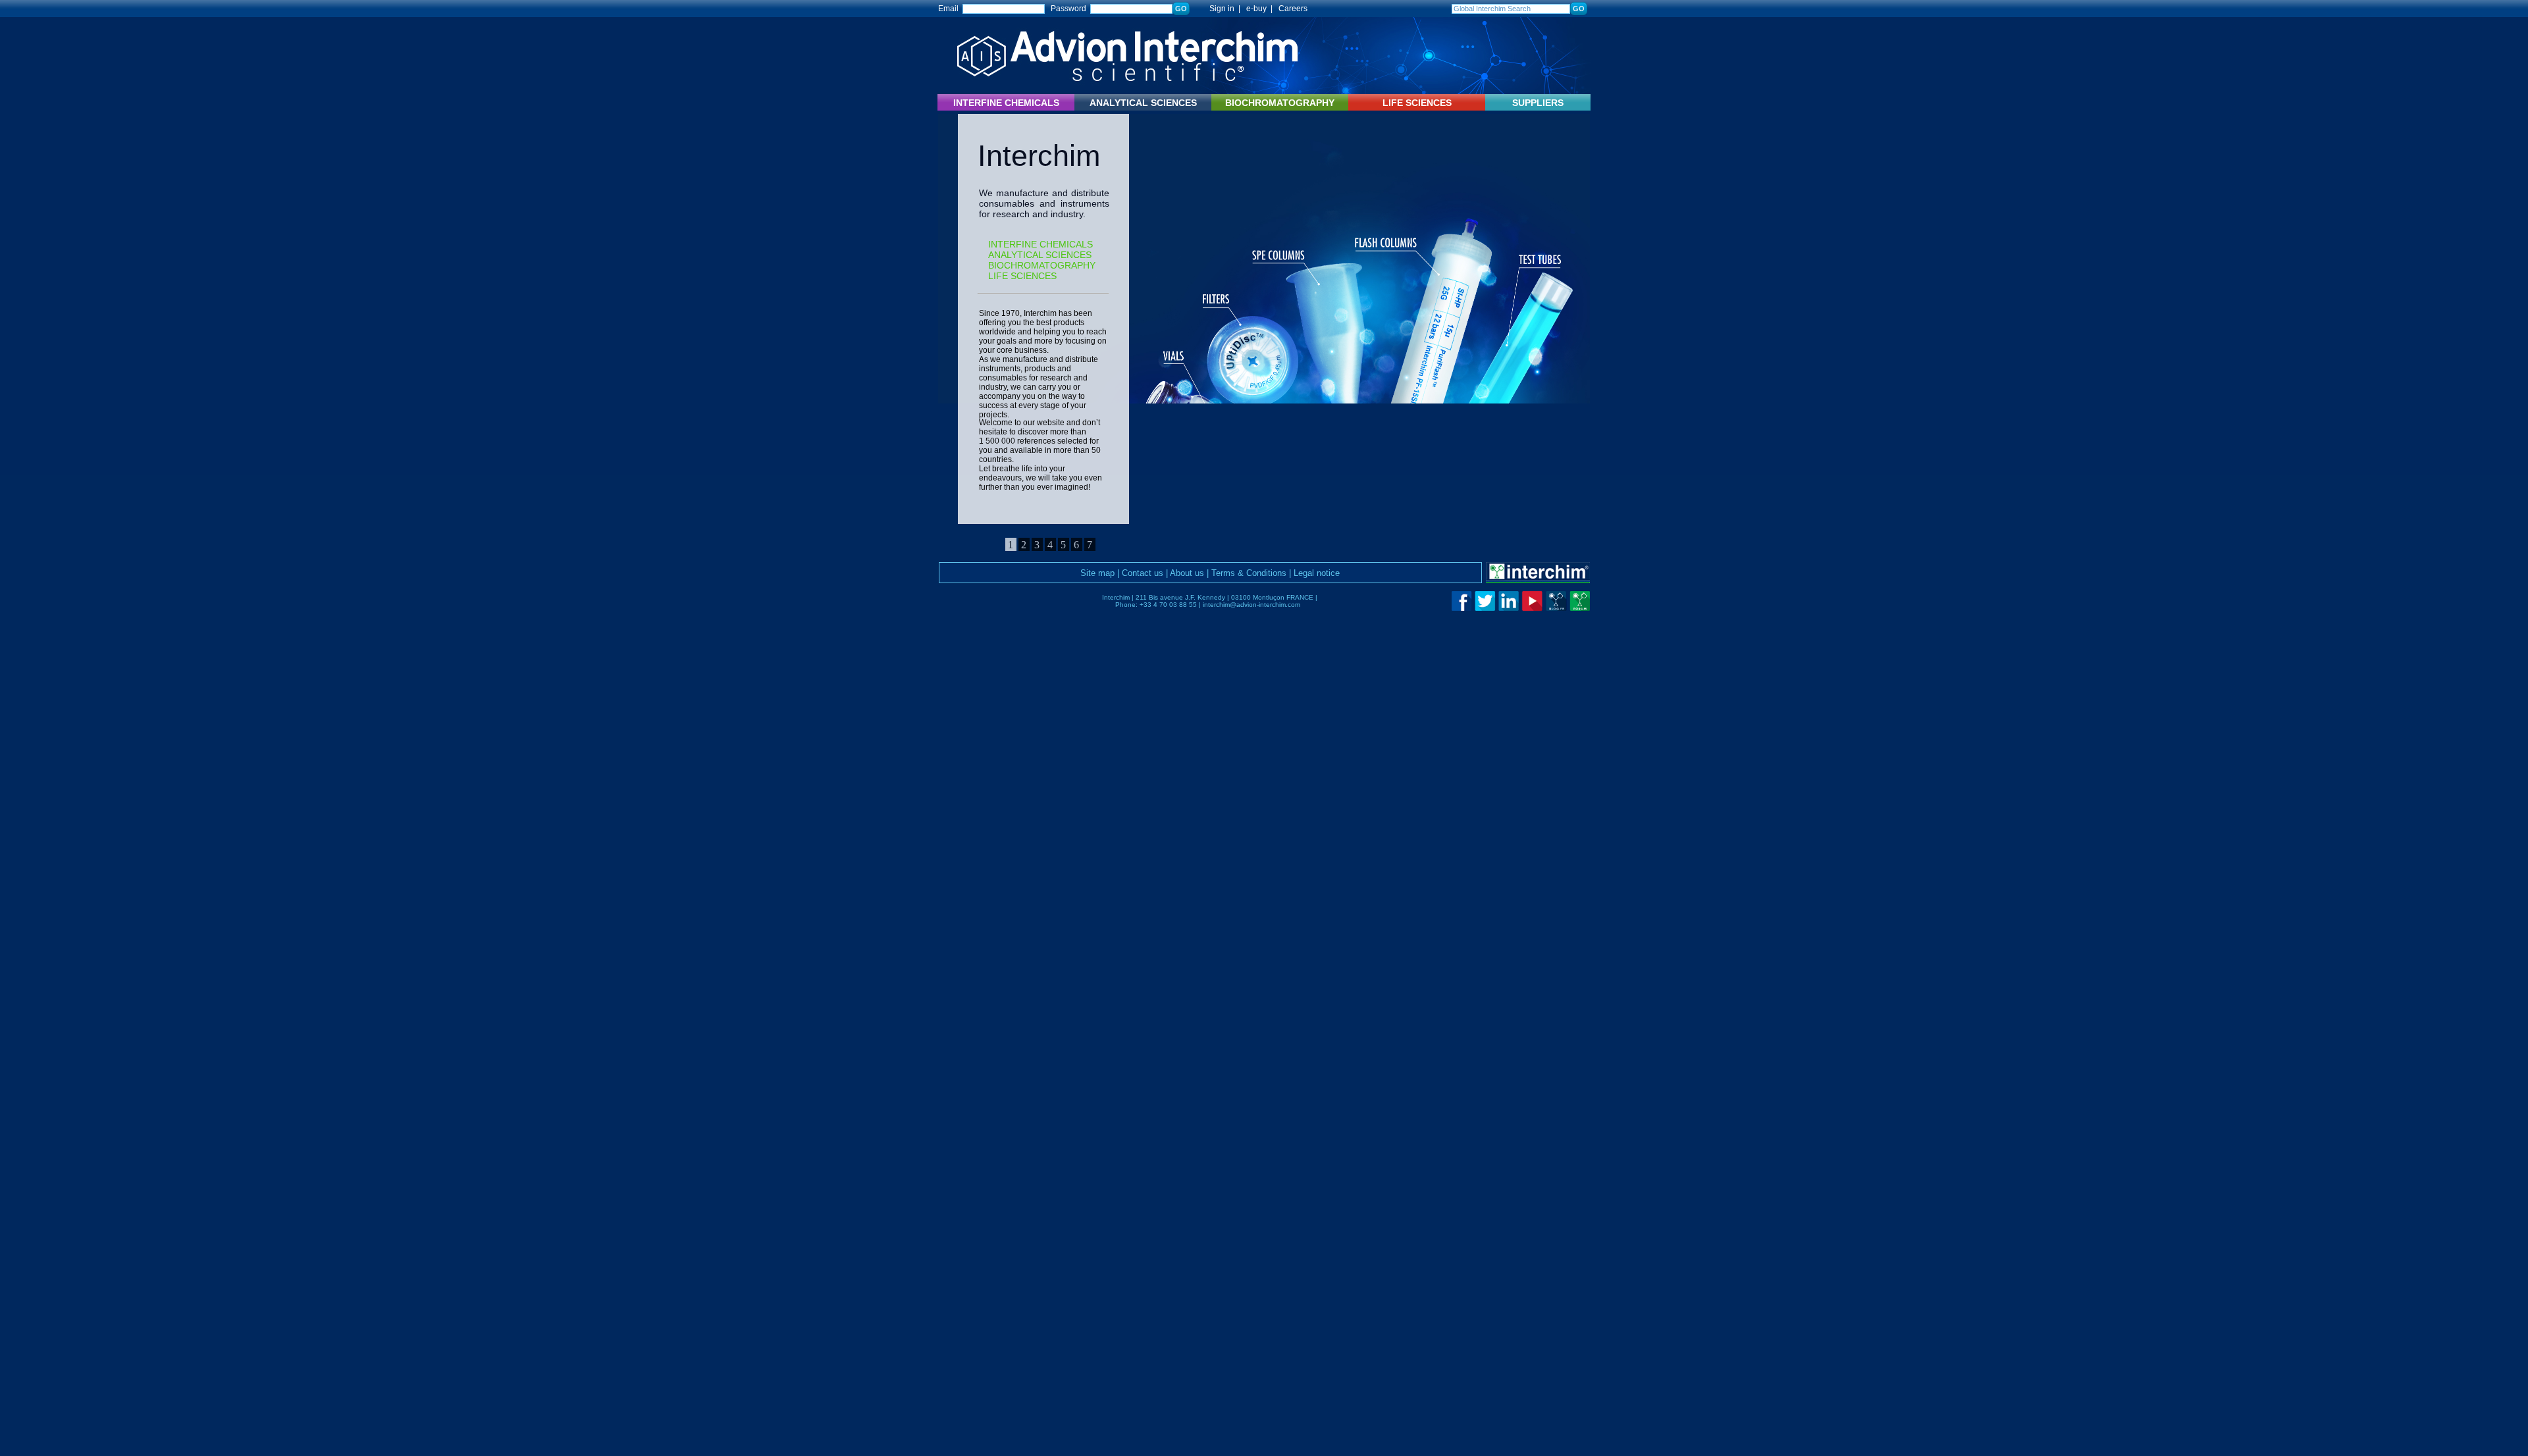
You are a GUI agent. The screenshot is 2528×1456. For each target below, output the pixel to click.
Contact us (1143, 573)
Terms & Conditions (1249, 573)
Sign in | (1219, 9)
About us (1187, 573)
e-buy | (1261, 9)
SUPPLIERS (1538, 103)
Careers (1293, 9)
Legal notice (1317, 573)
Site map (1097, 573)
